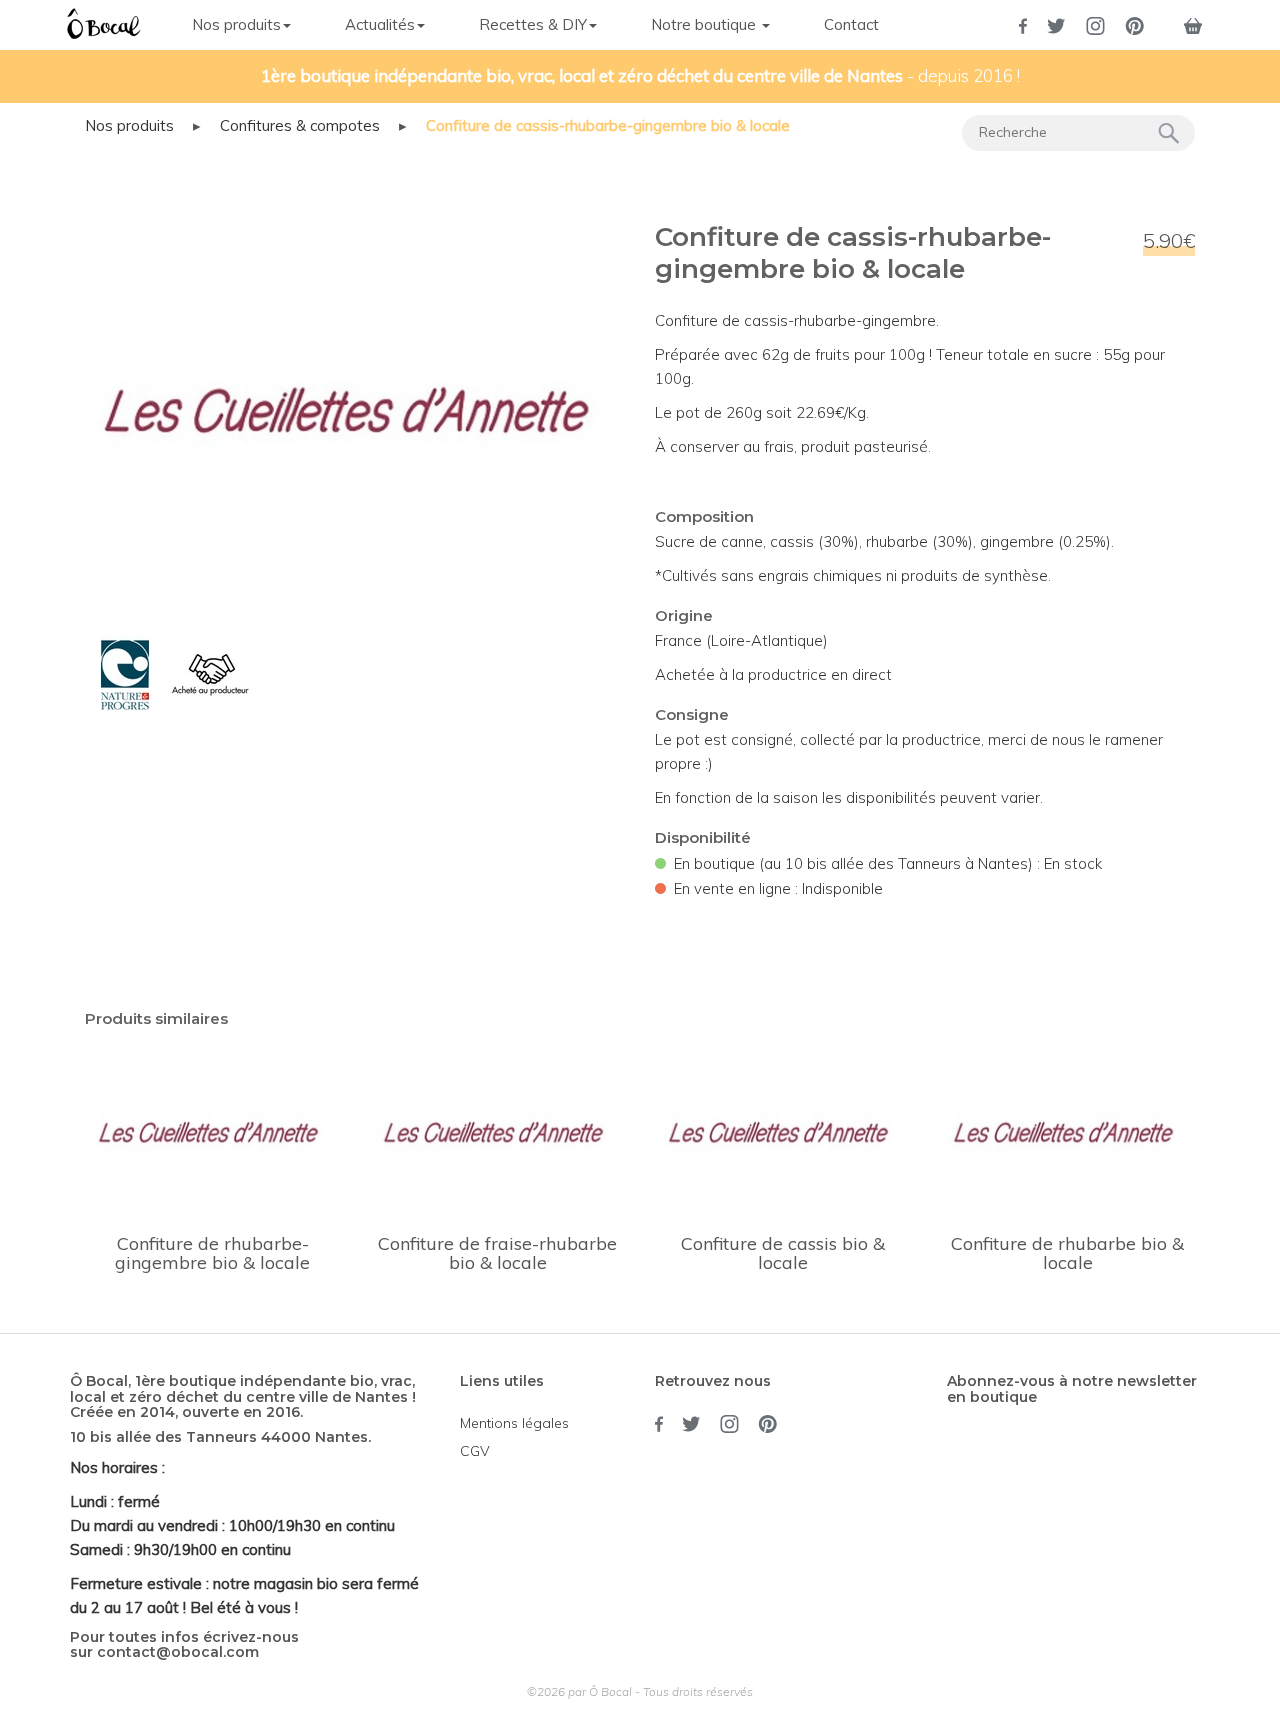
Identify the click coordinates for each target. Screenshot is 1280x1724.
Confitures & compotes (300, 125)
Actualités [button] (380, 24)
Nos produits (129, 125)
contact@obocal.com (178, 1652)
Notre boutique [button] (705, 24)
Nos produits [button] (236, 24)
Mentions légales (514, 1423)
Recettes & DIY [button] (533, 24)
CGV (475, 1451)
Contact (851, 24)
